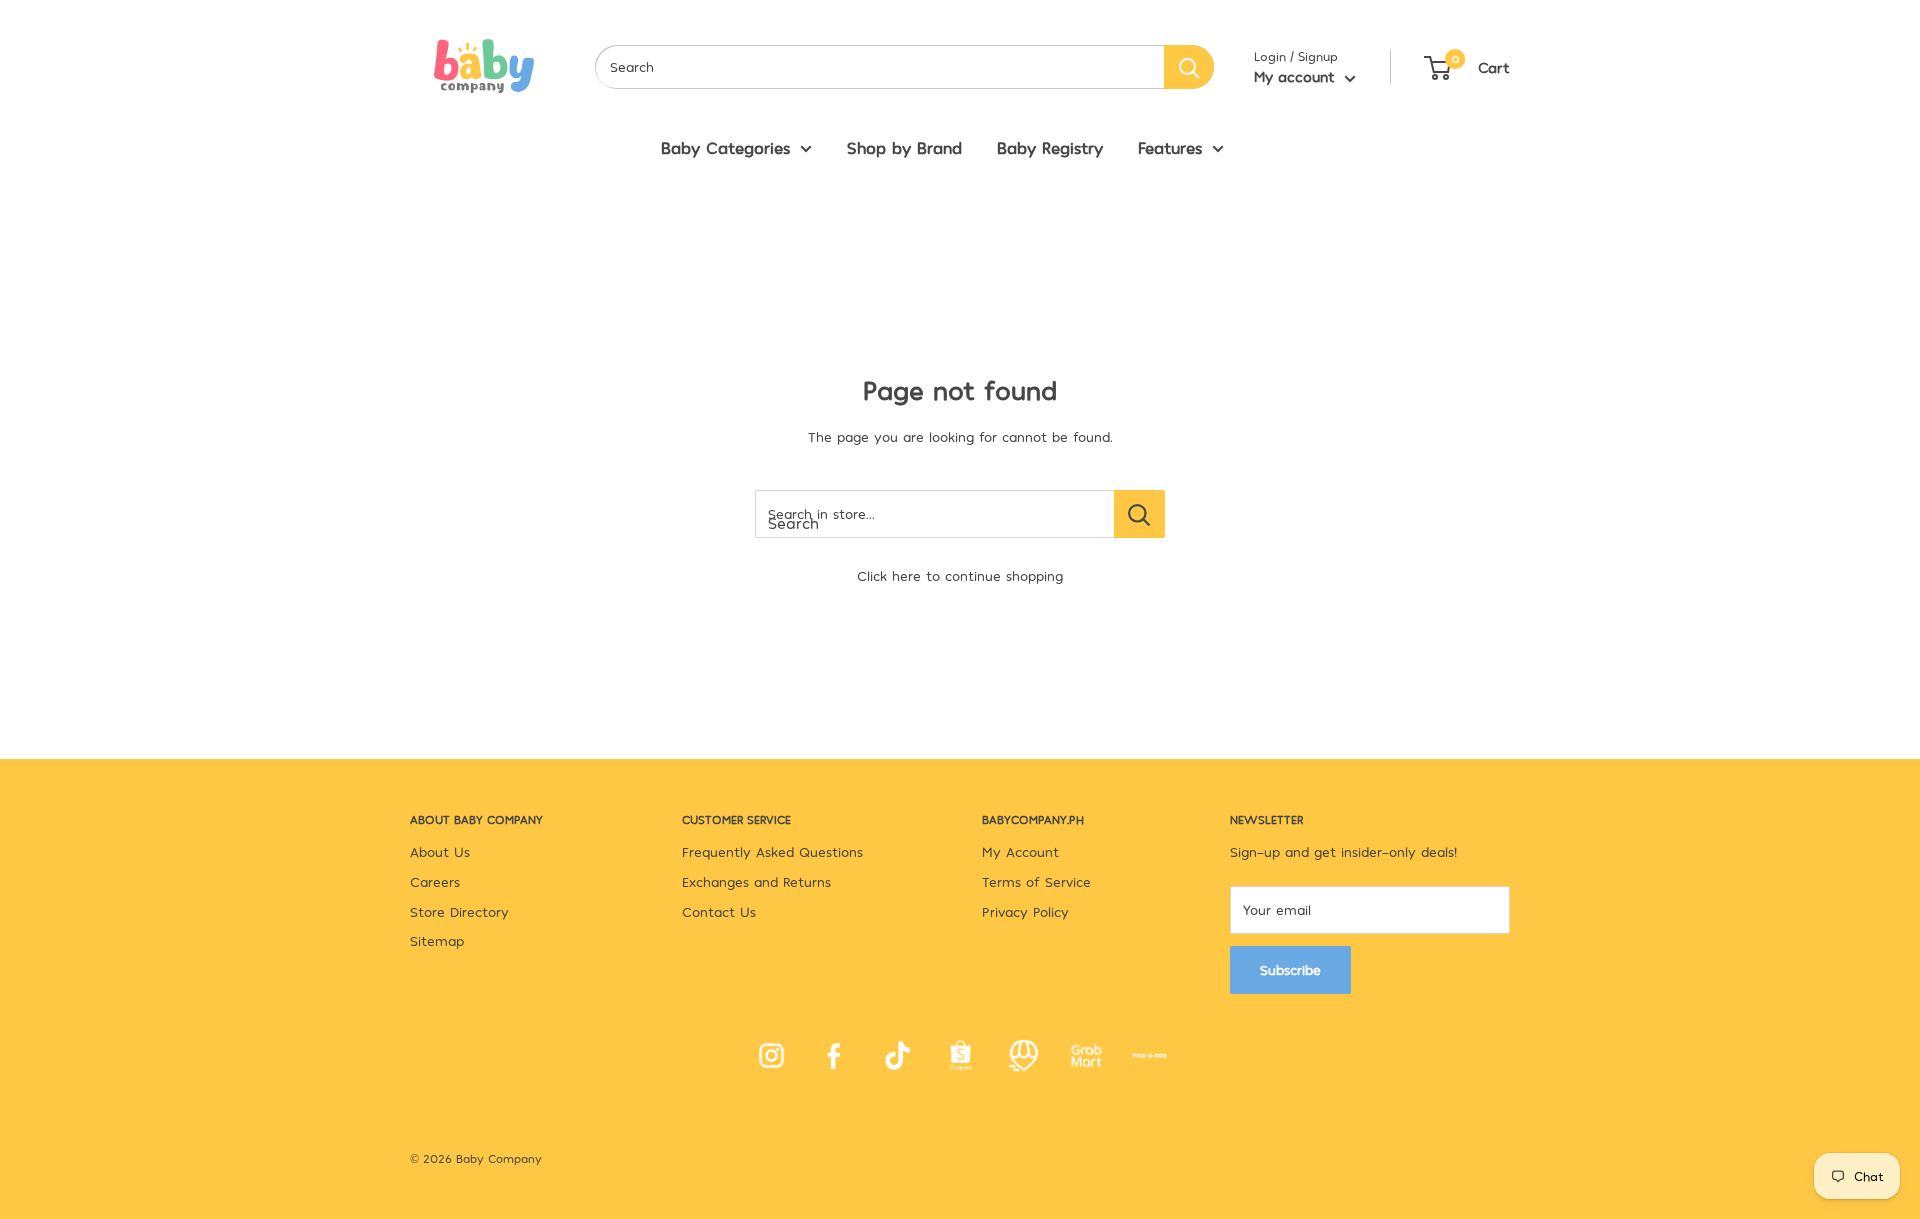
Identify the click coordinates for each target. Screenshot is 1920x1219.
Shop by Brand (904, 147)
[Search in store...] (1139, 514)
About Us (440, 851)
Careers (435, 881)
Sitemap (437, 940)
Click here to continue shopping (960, 575)
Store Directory (459, 911)
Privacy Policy (1025, 911)
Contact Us (719, 911)
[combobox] (879, 67)
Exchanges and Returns (756, 881)
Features (1170, 147)
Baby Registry (1050, 147)
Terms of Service (1036, 881)
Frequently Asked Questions (772, 851)
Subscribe (1290, 969)
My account (1297, 76)
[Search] (1189, 67)
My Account (1020, 851)
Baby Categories (725, 147)
